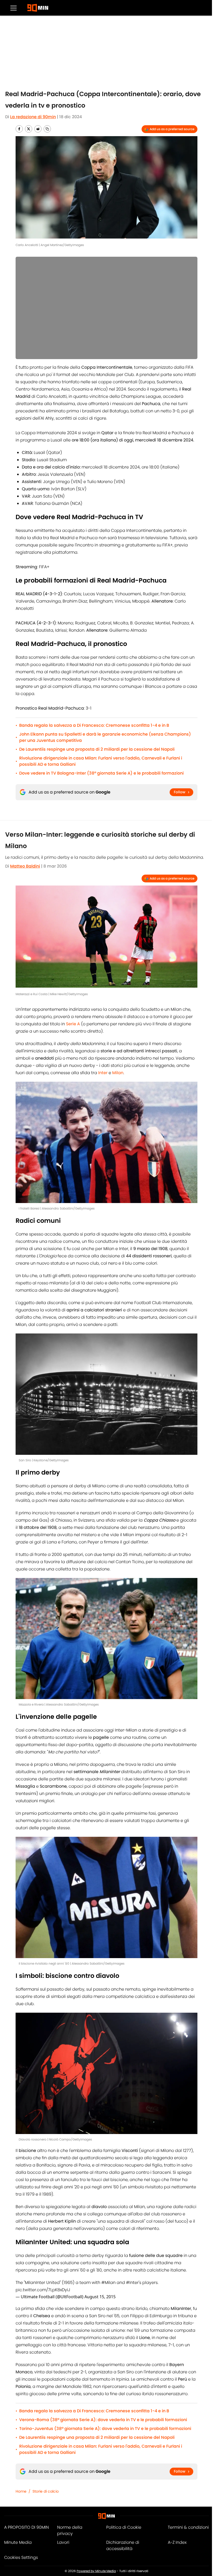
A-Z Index (177, 2542)
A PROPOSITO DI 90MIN (26, 2527)
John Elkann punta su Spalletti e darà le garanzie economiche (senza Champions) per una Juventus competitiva (105, 737)
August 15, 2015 (100, 2297)
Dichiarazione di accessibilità (123, 2545)
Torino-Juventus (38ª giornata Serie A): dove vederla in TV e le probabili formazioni (105, 2429)
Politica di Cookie (124, 2527)
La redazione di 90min (33, 117)
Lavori (63, 2542)
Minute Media (18, 2542)
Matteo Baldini (25, 866)
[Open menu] (14, 8)
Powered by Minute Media (96, 2571)
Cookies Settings (21, 2557)
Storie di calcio (46, 2491)
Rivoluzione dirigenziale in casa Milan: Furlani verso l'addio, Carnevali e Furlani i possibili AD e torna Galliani (101, 761)
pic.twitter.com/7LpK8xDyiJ (43, 2290)
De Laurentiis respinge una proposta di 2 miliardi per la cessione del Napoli (97, 749)
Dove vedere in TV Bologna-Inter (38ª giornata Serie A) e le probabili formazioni (101, 773)
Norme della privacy (70, 2530)
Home (21, 2491)
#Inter (132, 2283)
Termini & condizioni (188, 2527)
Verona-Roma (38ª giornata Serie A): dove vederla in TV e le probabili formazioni (103, 2420)
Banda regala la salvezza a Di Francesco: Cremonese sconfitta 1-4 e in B (94, 725)
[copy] (47, 129)
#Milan (108, 2283)
